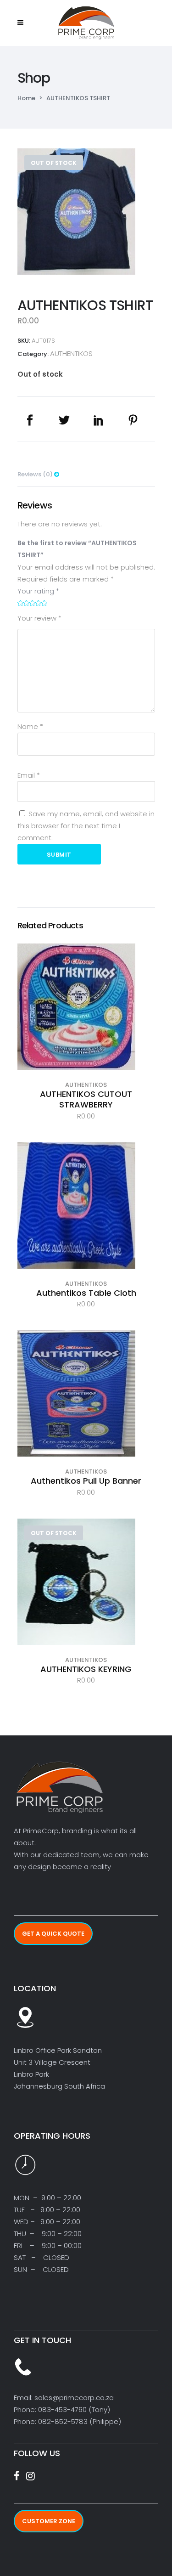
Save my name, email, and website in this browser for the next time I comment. (86, 826)
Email (29, 775)
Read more (86, 1598)
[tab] (86, 472)
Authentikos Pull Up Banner (86, 1481)
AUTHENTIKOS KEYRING (86, 1669)
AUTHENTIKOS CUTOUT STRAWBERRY (86, 1099)
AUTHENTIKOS (71, 353)
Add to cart (86, 1023)
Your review (39, 618)
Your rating (38, 591)
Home (26, 98)
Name (30, 726)
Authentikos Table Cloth (86, 1293)
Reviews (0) (36, 474)
